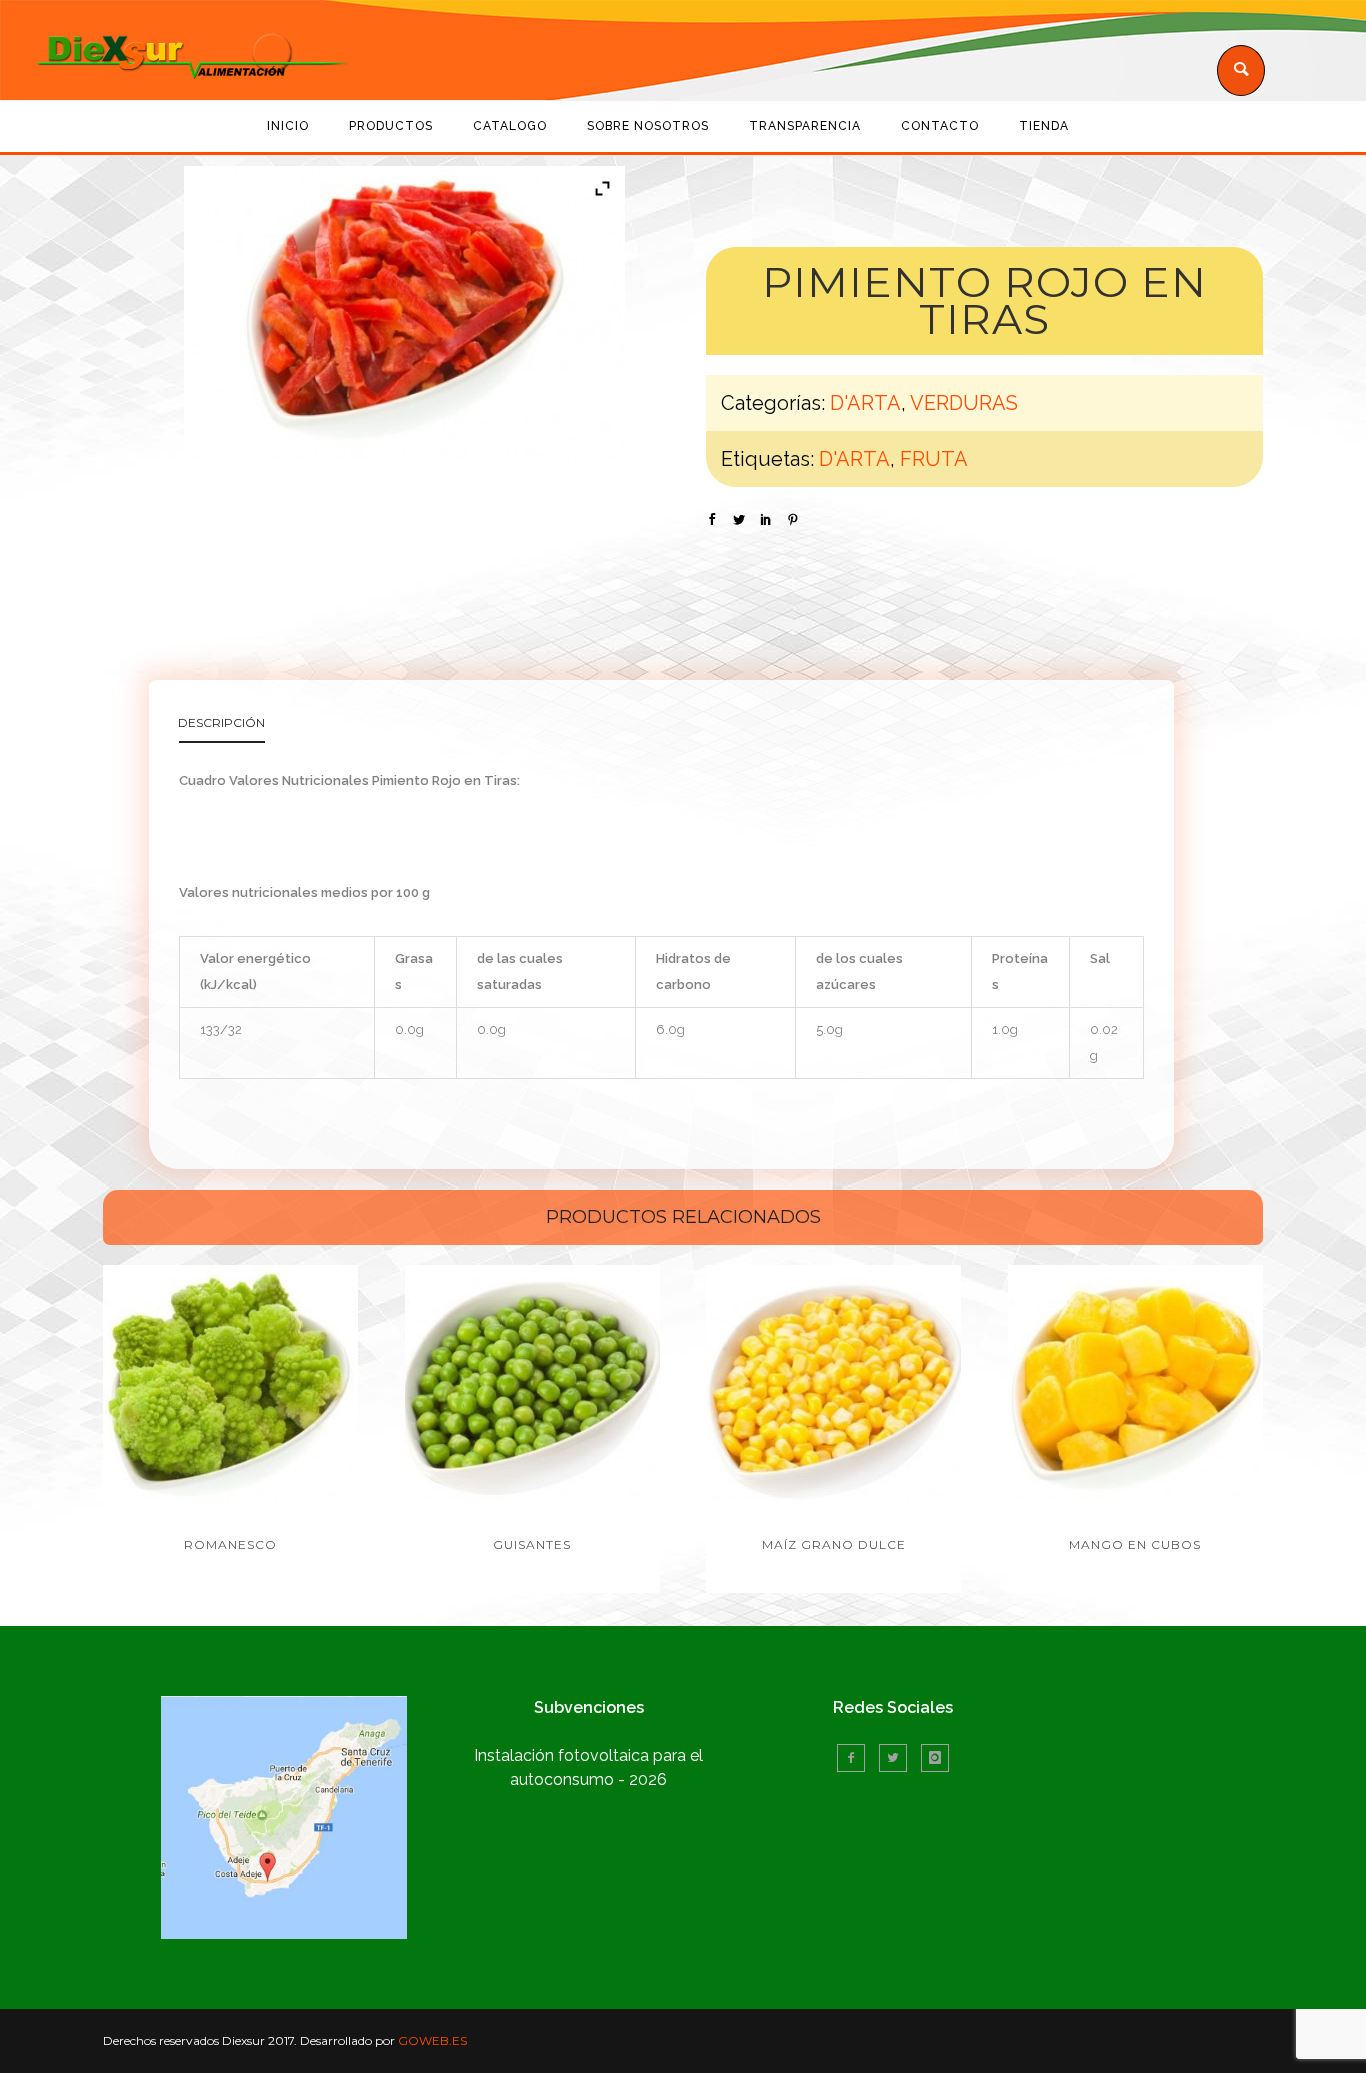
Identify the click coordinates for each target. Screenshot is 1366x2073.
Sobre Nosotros (648, 126)
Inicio (288, 126)
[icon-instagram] (935, 1758)
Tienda (1044, 126)
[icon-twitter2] (898, 1758)
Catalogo (510, 126)
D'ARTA (865, 403)
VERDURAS (964, 403)
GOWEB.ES (432, 2040)
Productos (391, 126)
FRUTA (934, 459)
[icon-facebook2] (856, 1758)
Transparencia (805, 126)
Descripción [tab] (221, 722)
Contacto (940, 126)
